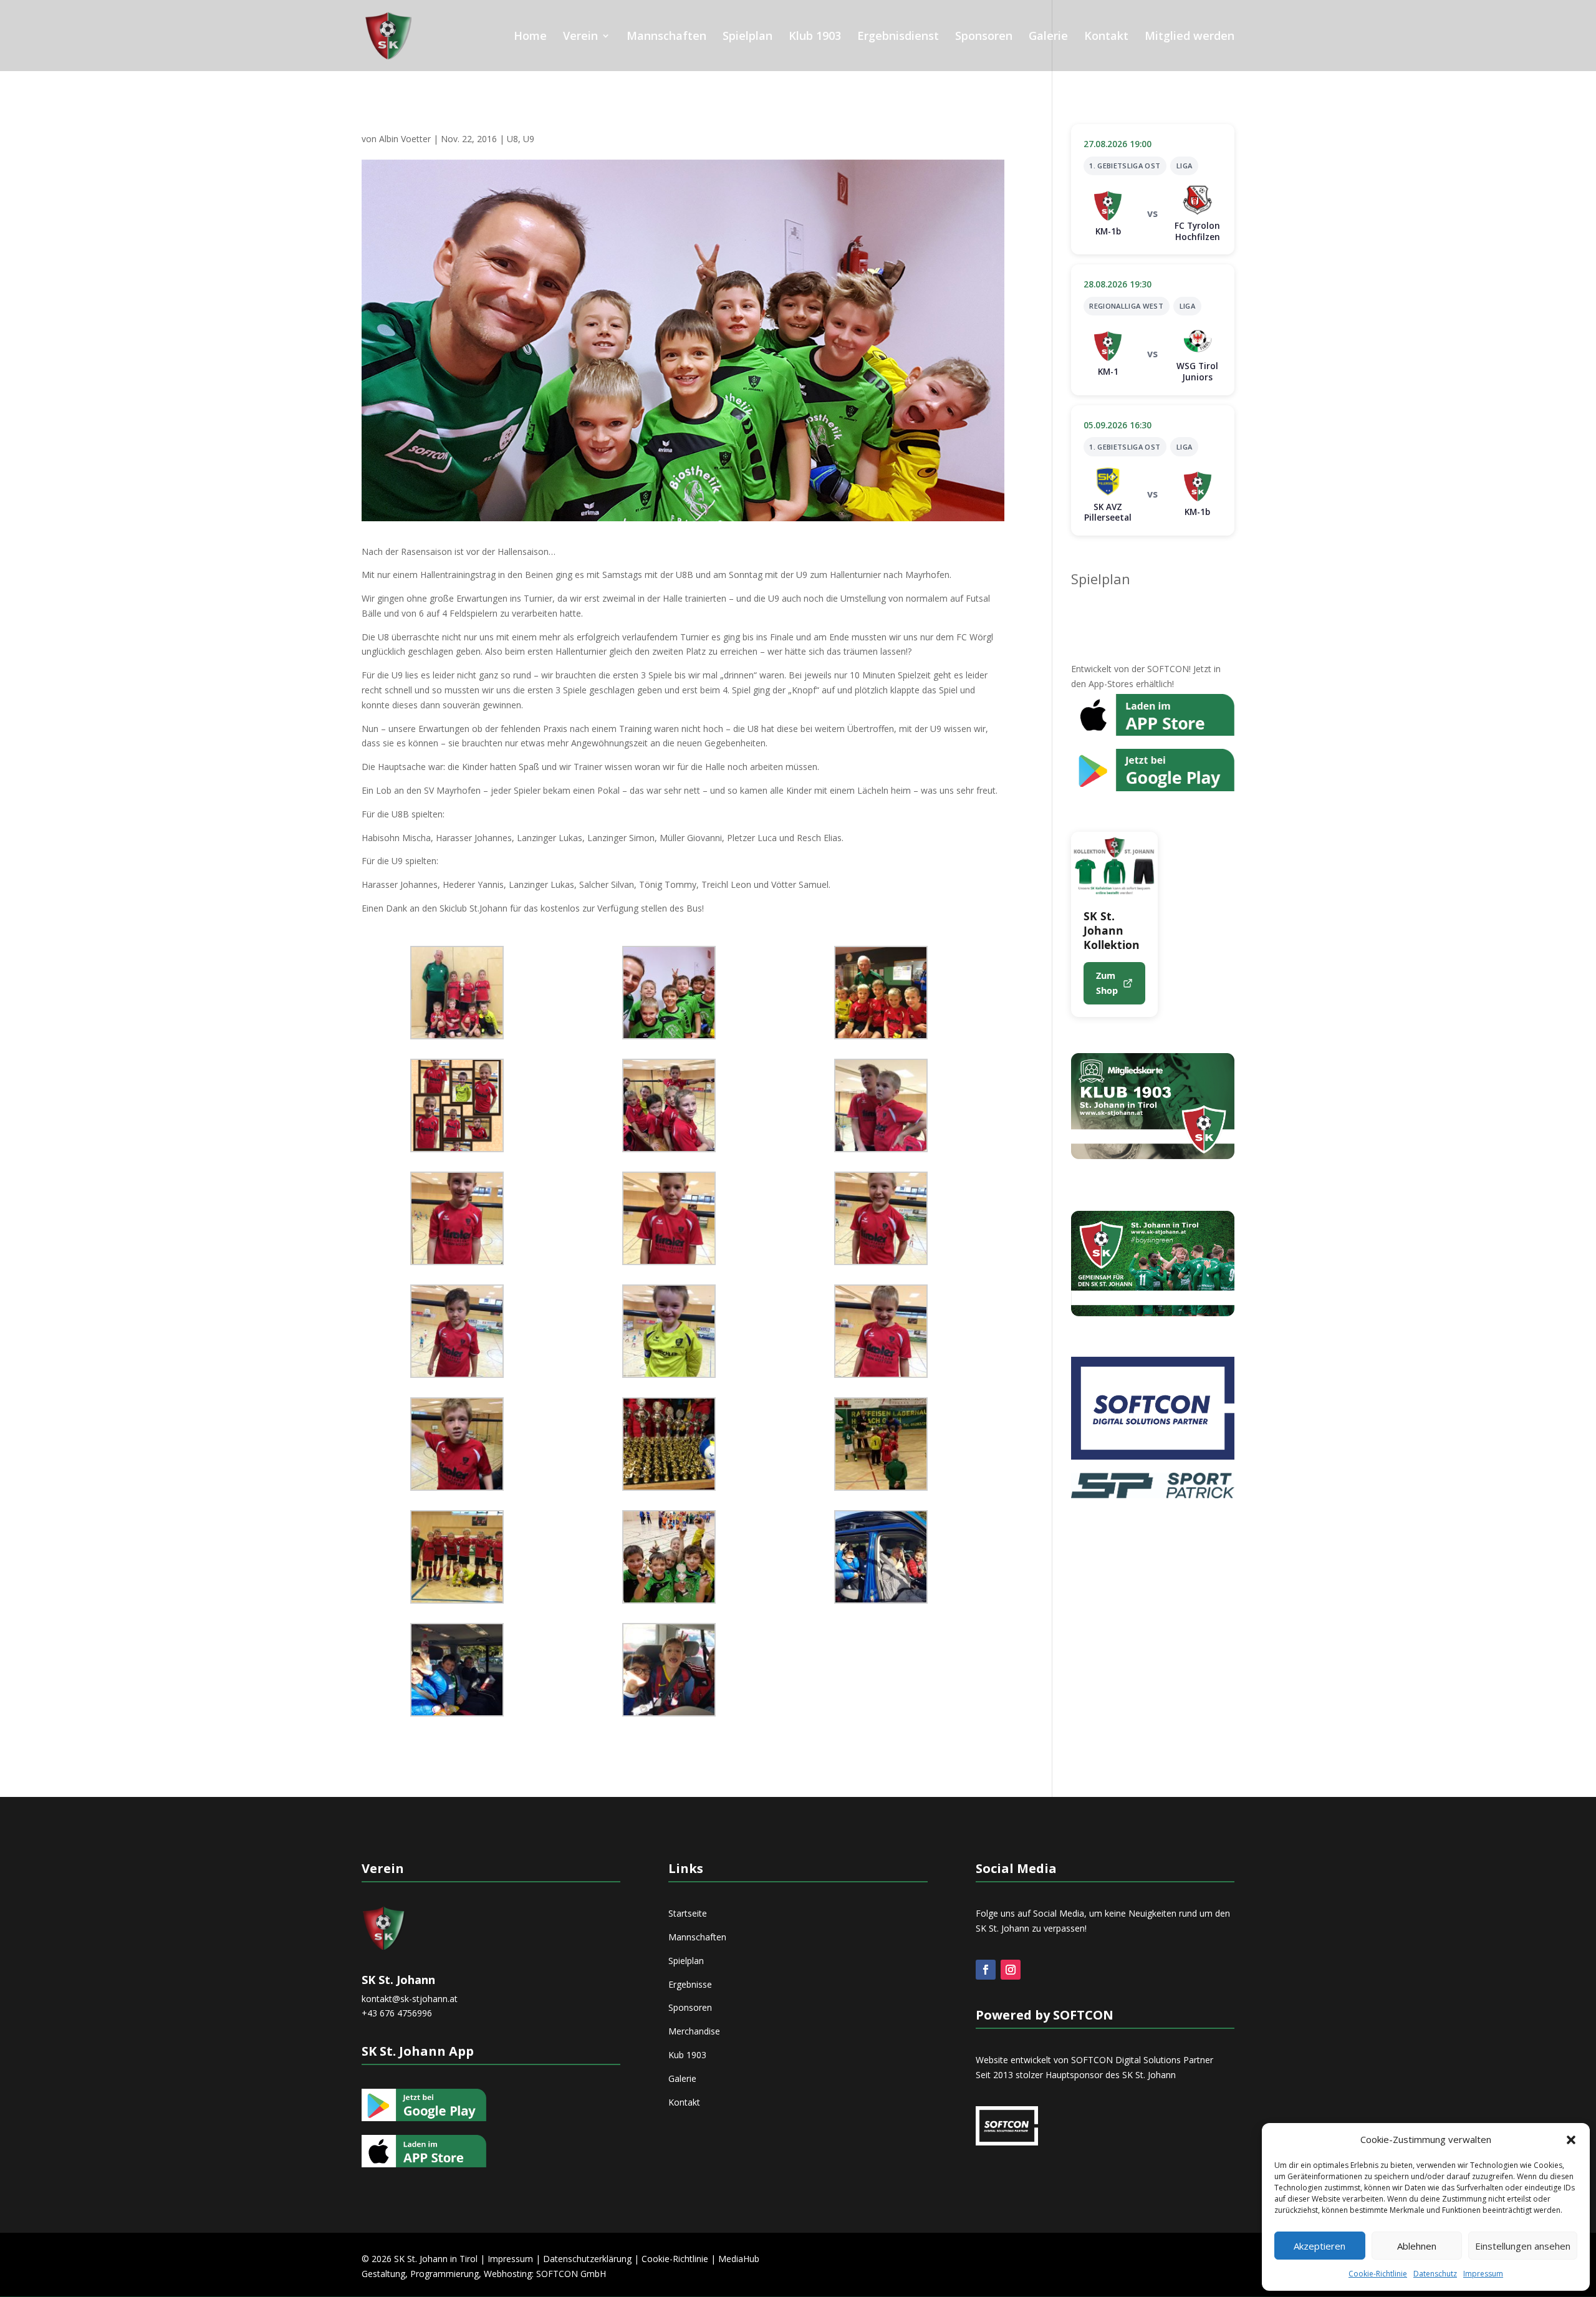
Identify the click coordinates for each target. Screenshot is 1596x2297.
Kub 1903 (687, 2055)
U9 (529, 139)
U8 (512, 139)
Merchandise (694, 2031)
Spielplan (748, 37)
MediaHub (739, 2259)
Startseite (688, 1913)
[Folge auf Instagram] (1011, 1970)
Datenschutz (1435, 2274)
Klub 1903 (815, 37)
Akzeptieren (1320, 2246)
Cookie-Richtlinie (1378, 2274)
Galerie (1048, 37)
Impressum (1483, 2274)
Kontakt (1106, 37)
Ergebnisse (690, 1984)
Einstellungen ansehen (1523, 2246)
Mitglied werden (1190, 37)
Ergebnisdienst (898, 37)
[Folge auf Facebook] (986, 1970)
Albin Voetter (405, 139)
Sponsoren (984, 37)
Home (530, 37)
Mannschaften (666, 37)
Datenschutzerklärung (587, 2259)
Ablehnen (1417, 2246)
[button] (1571, 2140)
